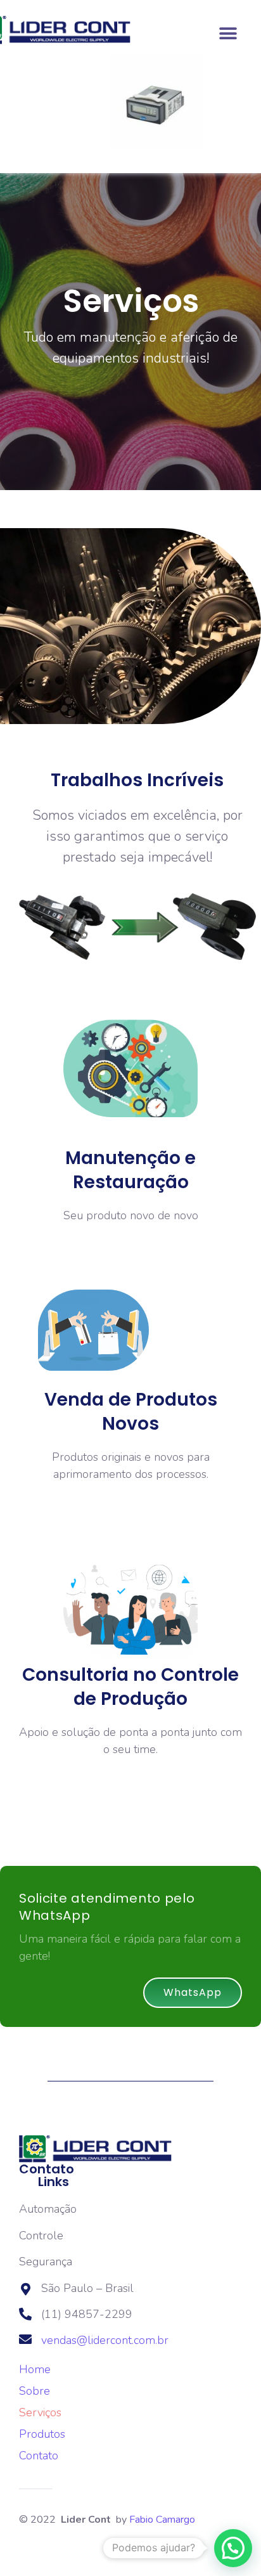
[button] (228, 33)
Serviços (40, 2412)
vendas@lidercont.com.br (105, 2340)
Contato (39, 2456)
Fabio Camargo (162, 2520)
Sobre (35, 2391)
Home (35, 2369)
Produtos (42, 2434)
